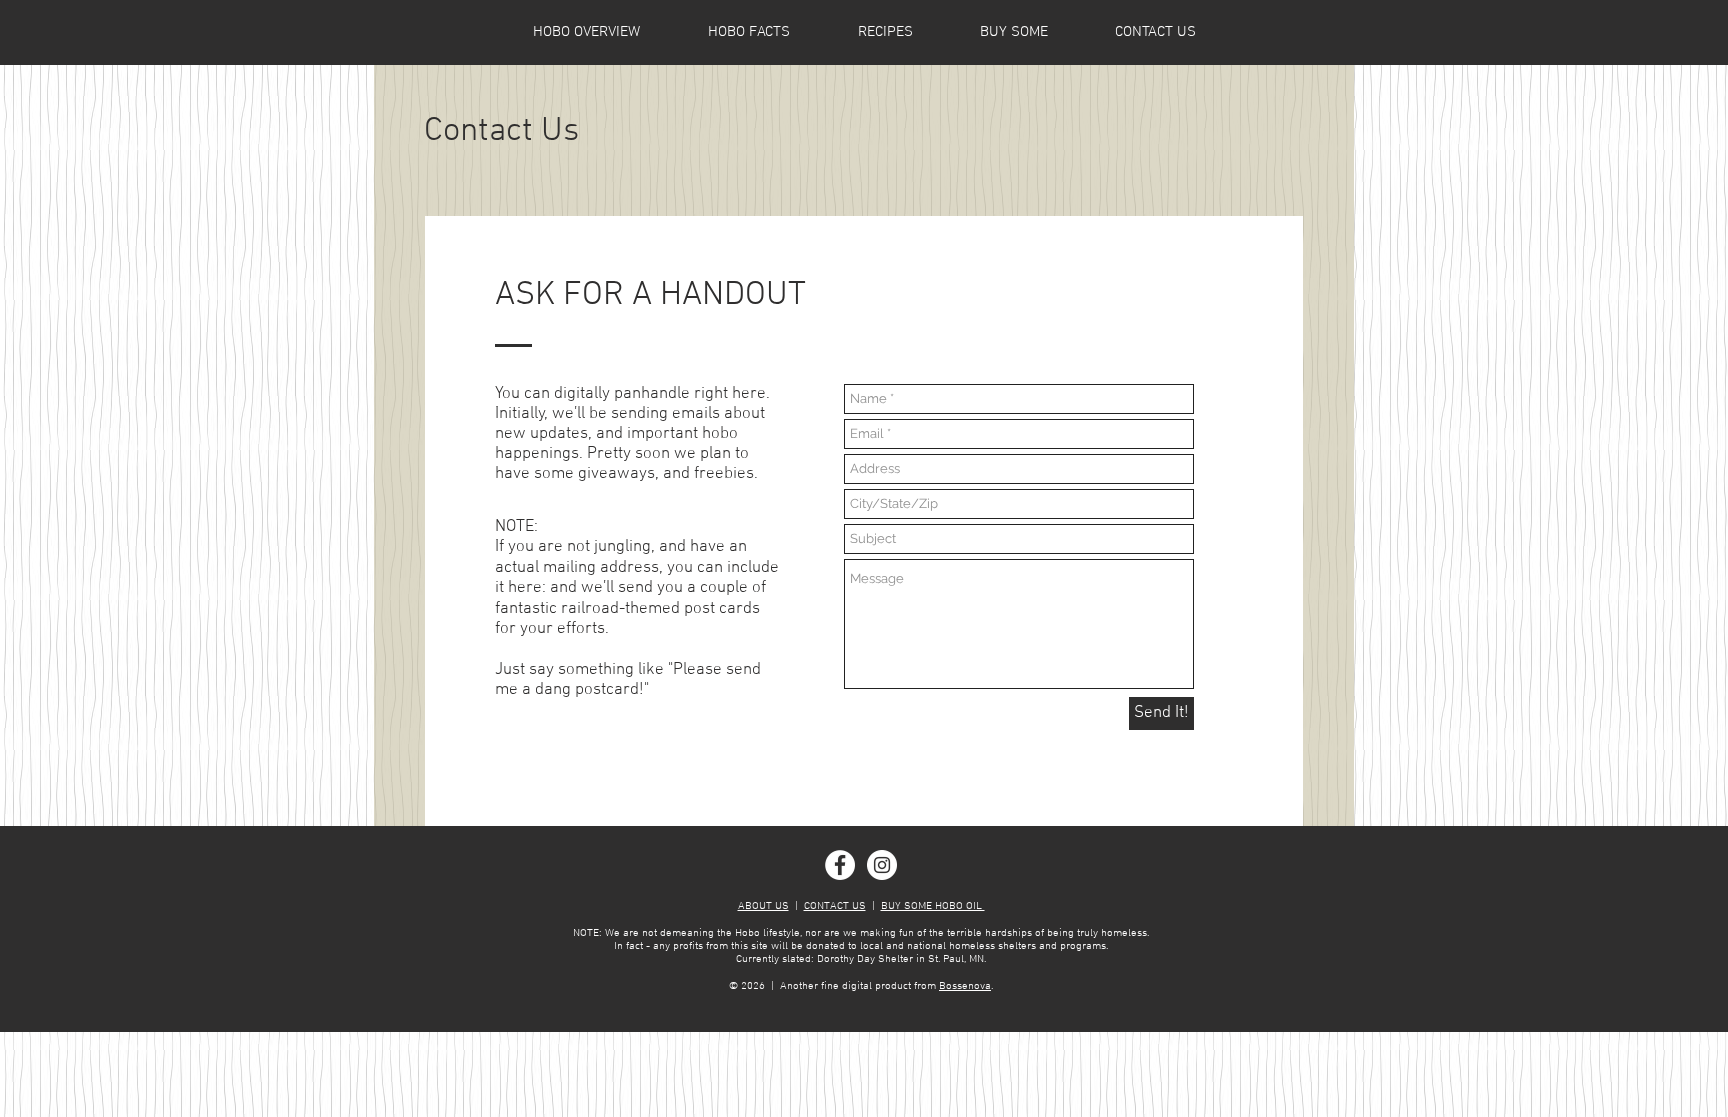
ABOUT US (763, 906)
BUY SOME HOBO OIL (933, 906)
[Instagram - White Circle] (882, 865)
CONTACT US (835, 906)
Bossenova (965, 986)
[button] (749, 32)
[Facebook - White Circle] (840, 865)
